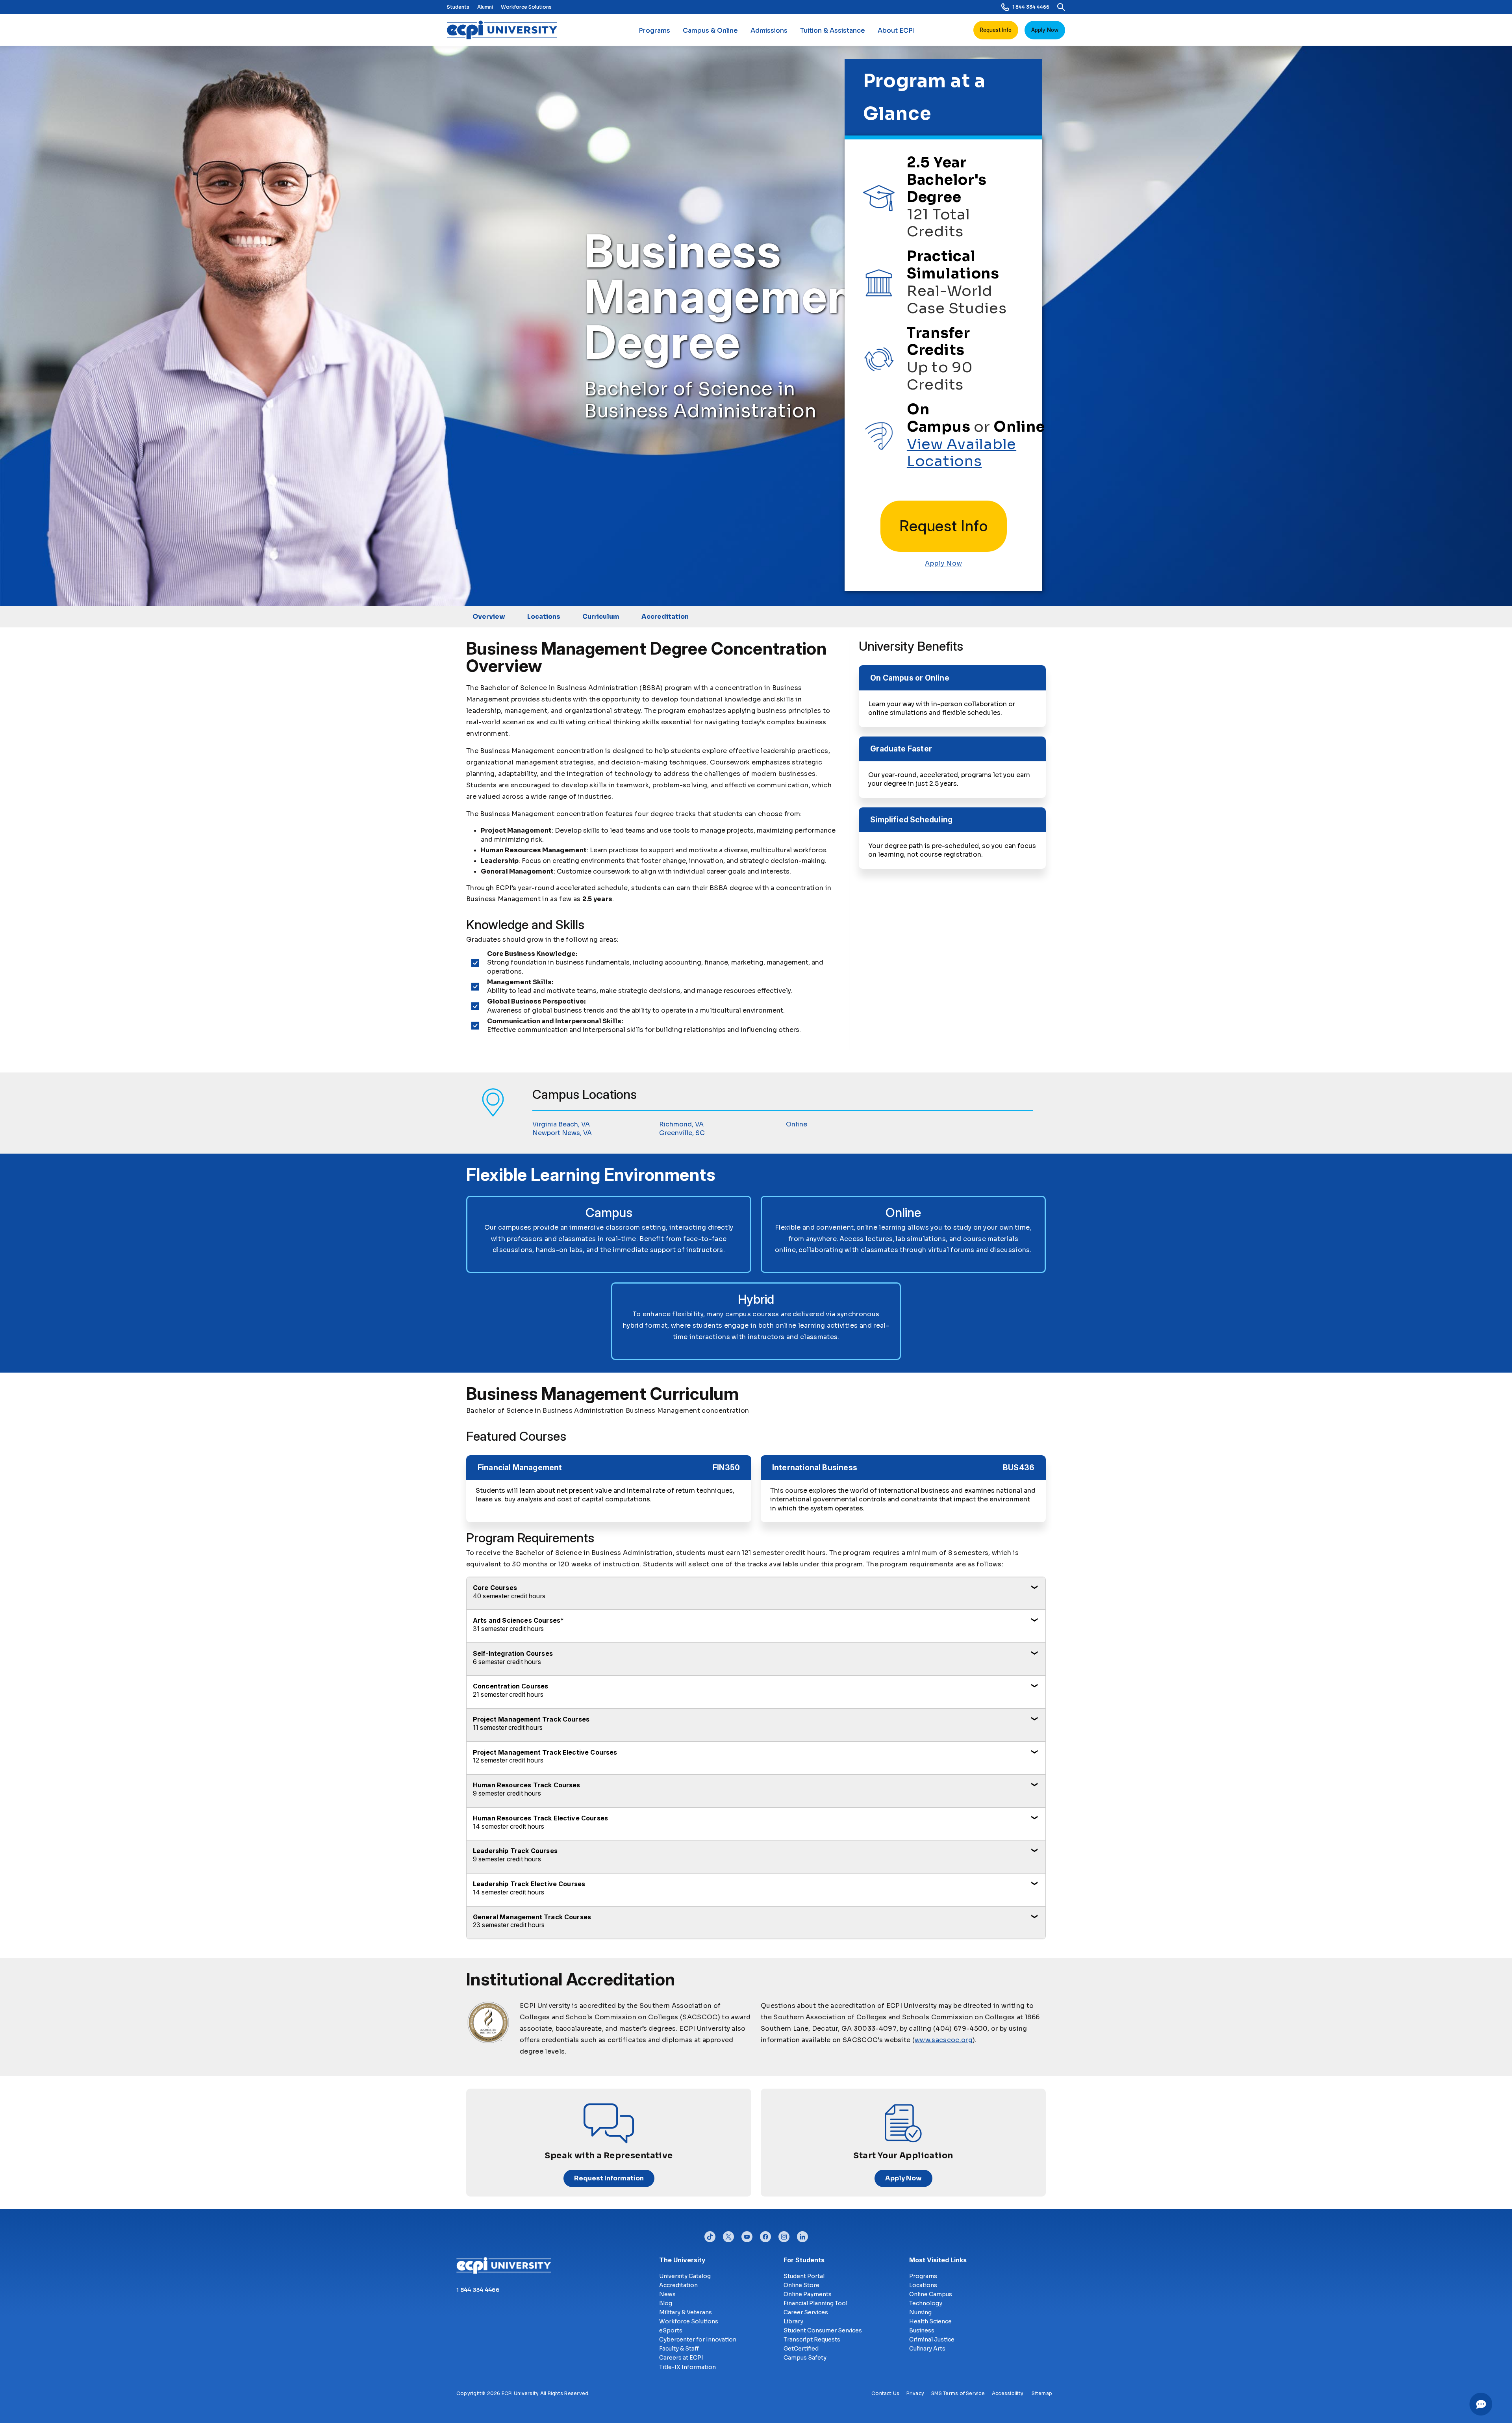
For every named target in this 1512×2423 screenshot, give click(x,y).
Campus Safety (805, 2358)
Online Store (801, 2285)
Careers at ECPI (681, 2358)
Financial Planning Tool (815, 2303)
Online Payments (808, 2294)
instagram (784, 2235)
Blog (666, 2303)
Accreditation (665, 617)
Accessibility (1008, 2393)
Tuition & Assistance (833, 31)
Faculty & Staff (679, 2349)
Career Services (806, 2312)
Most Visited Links (938, 2260)
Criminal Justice (932, 2340)
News (667, 2294)
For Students (804, 2260)
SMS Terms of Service (958, 2393)
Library (793, 2321)
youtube (747, 2235)
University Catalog (685, 2276)
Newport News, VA (562, 1133)
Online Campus (931, 2294)
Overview (489, 617)
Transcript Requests (812, 2340)
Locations (544, 617)
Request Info (996, 30)
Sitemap (1042, 2393)
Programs (654, 31)
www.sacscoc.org (944, 2040)
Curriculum (601, 617)
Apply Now (1045, 30)
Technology (926, 2303)
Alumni (485, 7)
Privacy (915, 2393)
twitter (728, 2235)
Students (458, 7)
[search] (1061, 7)
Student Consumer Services (823, 2330)
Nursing (920, 2312)
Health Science (930, 2321)
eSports (671, 2330)
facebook (765, 2235)
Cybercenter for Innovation (698, 2340)
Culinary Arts (927, 2349)
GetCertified (801, 2349)
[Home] (505, 30)
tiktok (710, 2235)
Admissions (769, 31)
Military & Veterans (686, 2312)
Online (797, 1124)
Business (922, 2330)
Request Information (609, 2178)
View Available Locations (962, 453)
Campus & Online (710, 31)
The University (682, 2260)
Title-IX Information (687, 2367)
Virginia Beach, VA (561, 1124)
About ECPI (896, 31)
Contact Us (885, 2393)
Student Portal (804, 2276)
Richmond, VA (681, 1124)
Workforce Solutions (526, 7)
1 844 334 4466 (1031, 7)
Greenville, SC (682, 1133)
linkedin (802, 2235)
